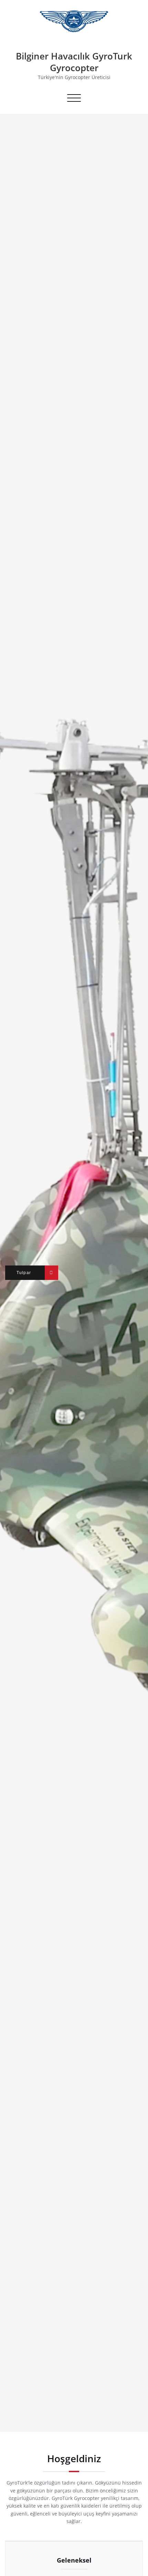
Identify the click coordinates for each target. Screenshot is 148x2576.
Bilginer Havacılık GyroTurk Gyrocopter (74, 62)
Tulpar (24, 1273)
